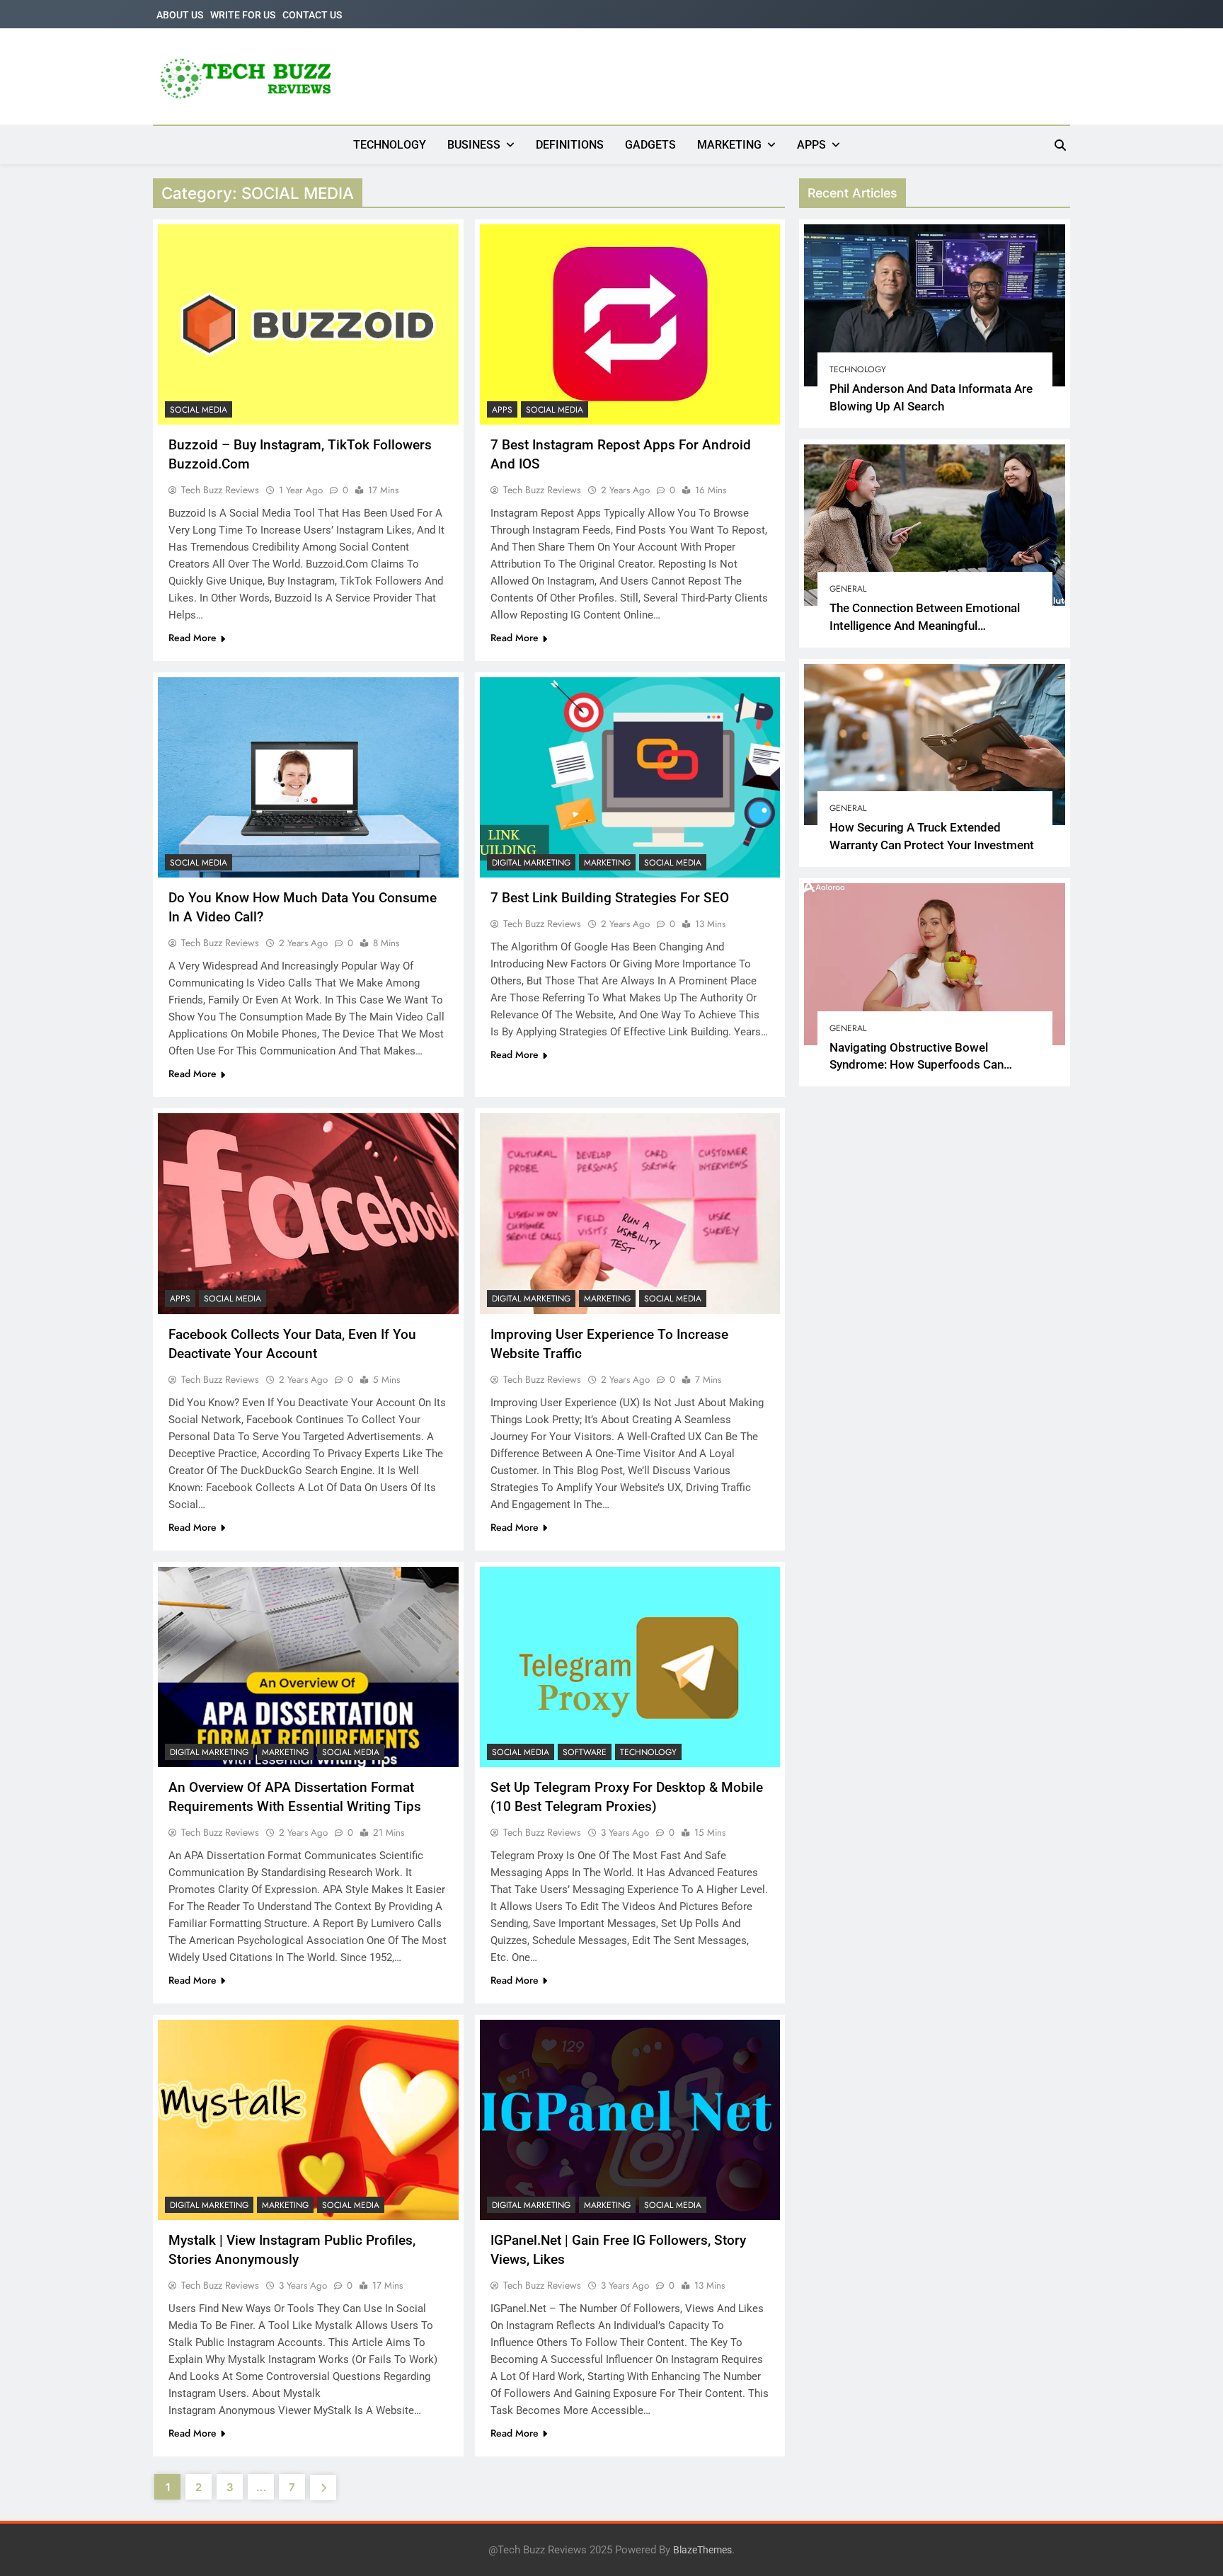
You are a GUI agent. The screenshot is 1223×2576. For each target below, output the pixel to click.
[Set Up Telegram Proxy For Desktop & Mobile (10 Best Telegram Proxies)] (630, 1667)
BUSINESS (474, 145)
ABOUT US (180, 15)
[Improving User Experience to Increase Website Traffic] (630, 1213)
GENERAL (848, 589)
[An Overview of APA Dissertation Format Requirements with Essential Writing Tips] (308, 1667)
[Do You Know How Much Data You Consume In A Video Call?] (308, 777)
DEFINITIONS (570, 145)
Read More (193, 638)
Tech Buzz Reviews (220, 490)
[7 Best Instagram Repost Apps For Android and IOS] (630, 324)
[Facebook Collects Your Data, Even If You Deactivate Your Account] (308, 1213)
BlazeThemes (702, 2550)
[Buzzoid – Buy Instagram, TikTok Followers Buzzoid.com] (308, 324)
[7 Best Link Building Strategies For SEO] (630, 777)
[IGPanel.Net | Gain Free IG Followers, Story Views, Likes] (630, 2120)
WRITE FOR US (243, 15)
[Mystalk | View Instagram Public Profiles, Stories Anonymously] (308, 2120)
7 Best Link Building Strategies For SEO (610, 898)
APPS (811, 145)
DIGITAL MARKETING (531, 863)
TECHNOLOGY (390, 145)
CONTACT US (312, 15)
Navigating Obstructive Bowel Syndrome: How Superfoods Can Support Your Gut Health (917, 1065)
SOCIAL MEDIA (199, 410)
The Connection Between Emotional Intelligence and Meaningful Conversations (925, 626)
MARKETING (729, 145)
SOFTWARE (585, 1752)
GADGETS (650, 145)
